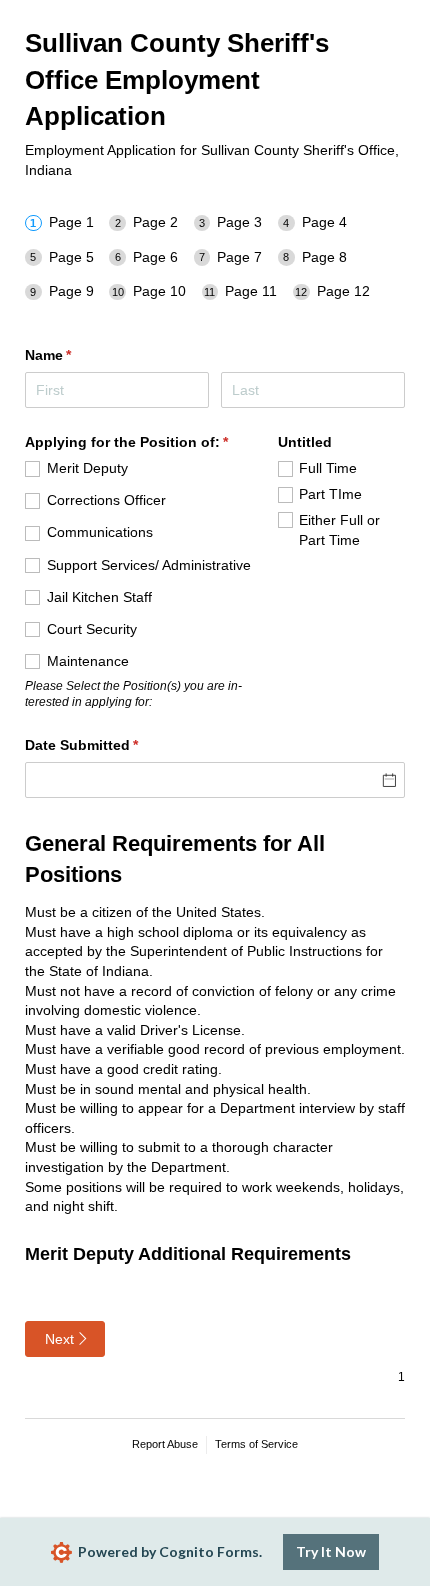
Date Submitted (111, 745)
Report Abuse (165, 1444)
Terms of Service (256, 1444)
